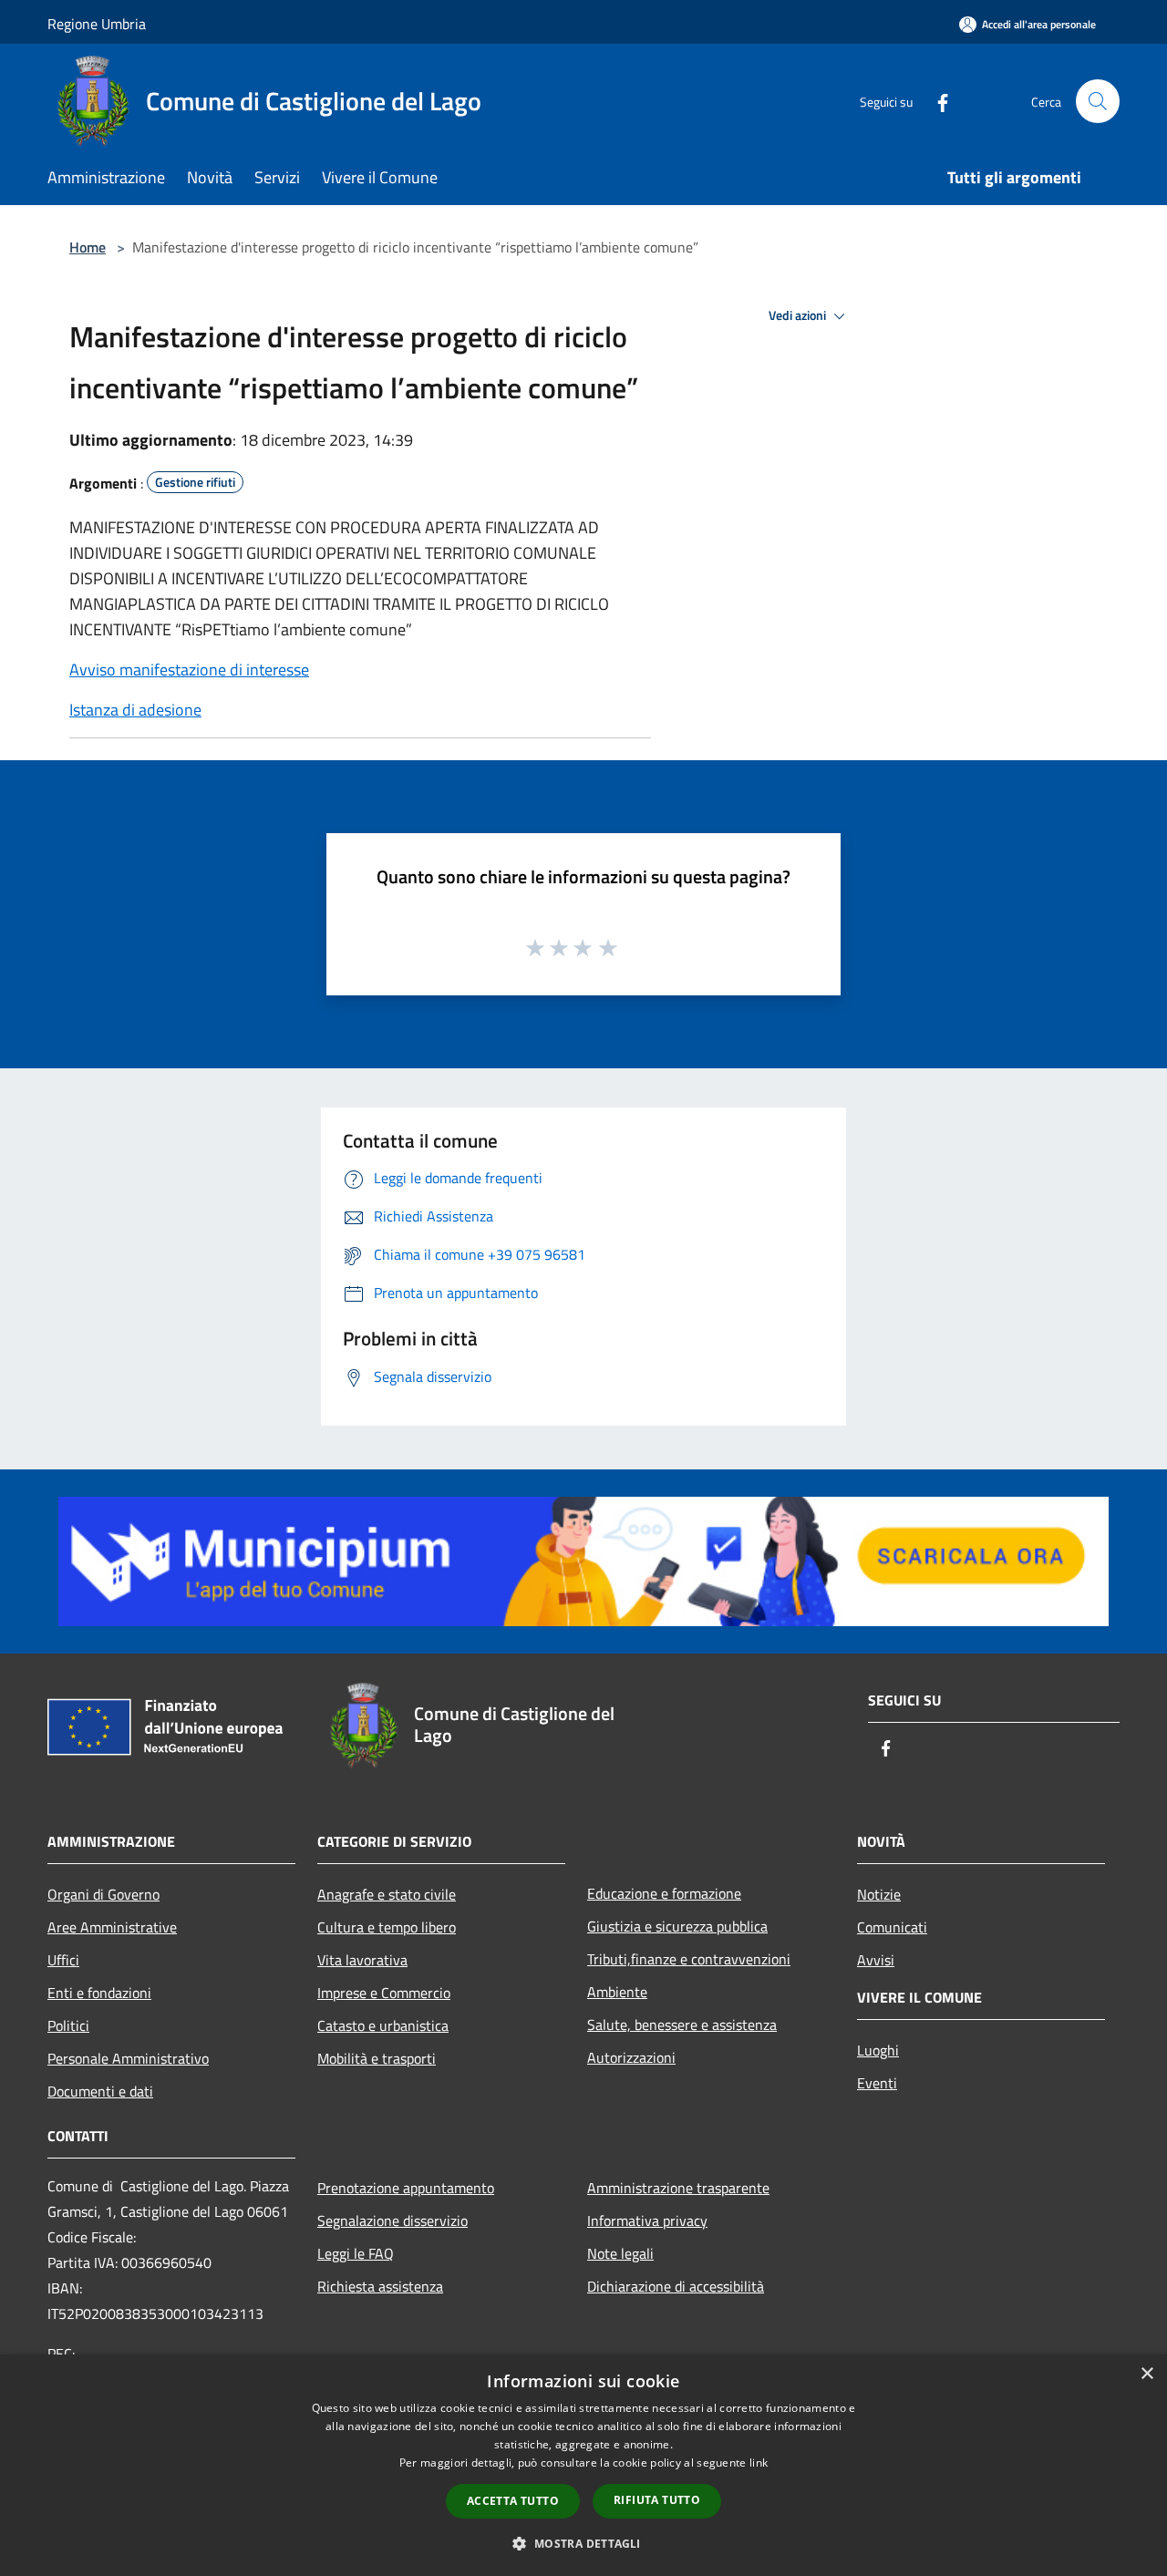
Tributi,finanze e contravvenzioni (689, 1959)
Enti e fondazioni (99, 1993)
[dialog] (583, 2465)
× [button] (1146, 2374)
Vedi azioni (799, 315)
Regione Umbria (97, 24)
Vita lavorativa (362, 1960)
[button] (583, 2543)
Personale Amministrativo (128, 2058)
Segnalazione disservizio (392, 2221)
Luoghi (878, 2050)
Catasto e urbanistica (383, 2025)
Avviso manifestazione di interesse (189, 670)
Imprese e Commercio (384, 1993)
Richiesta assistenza (380, 2286)
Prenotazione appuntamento (406, 2188)
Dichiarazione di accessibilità (676, 2286)
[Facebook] (935, 101)
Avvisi (876, 1960)
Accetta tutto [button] (513, 2501)
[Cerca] (1098, 101)
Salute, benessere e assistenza (682, 2025)
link (759, 2463)
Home (88, 247)
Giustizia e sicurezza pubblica (677, 1926)
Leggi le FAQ (356, 2253)
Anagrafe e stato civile (387, 1894)
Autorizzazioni (631, 2057)
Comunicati (892, 1927)
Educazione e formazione (664, 1893)
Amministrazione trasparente (678, 2188)
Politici (68, 2025)
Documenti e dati (100, 2091)
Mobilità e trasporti (377, 2058)
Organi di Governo (103, 1894)
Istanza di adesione (135, 710)
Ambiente (617, 1992)
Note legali (620, 2253)
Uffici (63, 1960)
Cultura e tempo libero (387, 1927)
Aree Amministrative (112, 1927)
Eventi (877, 2083)
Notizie (879, 1894)
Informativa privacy (647, 2221)
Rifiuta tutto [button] (657, 2500)
